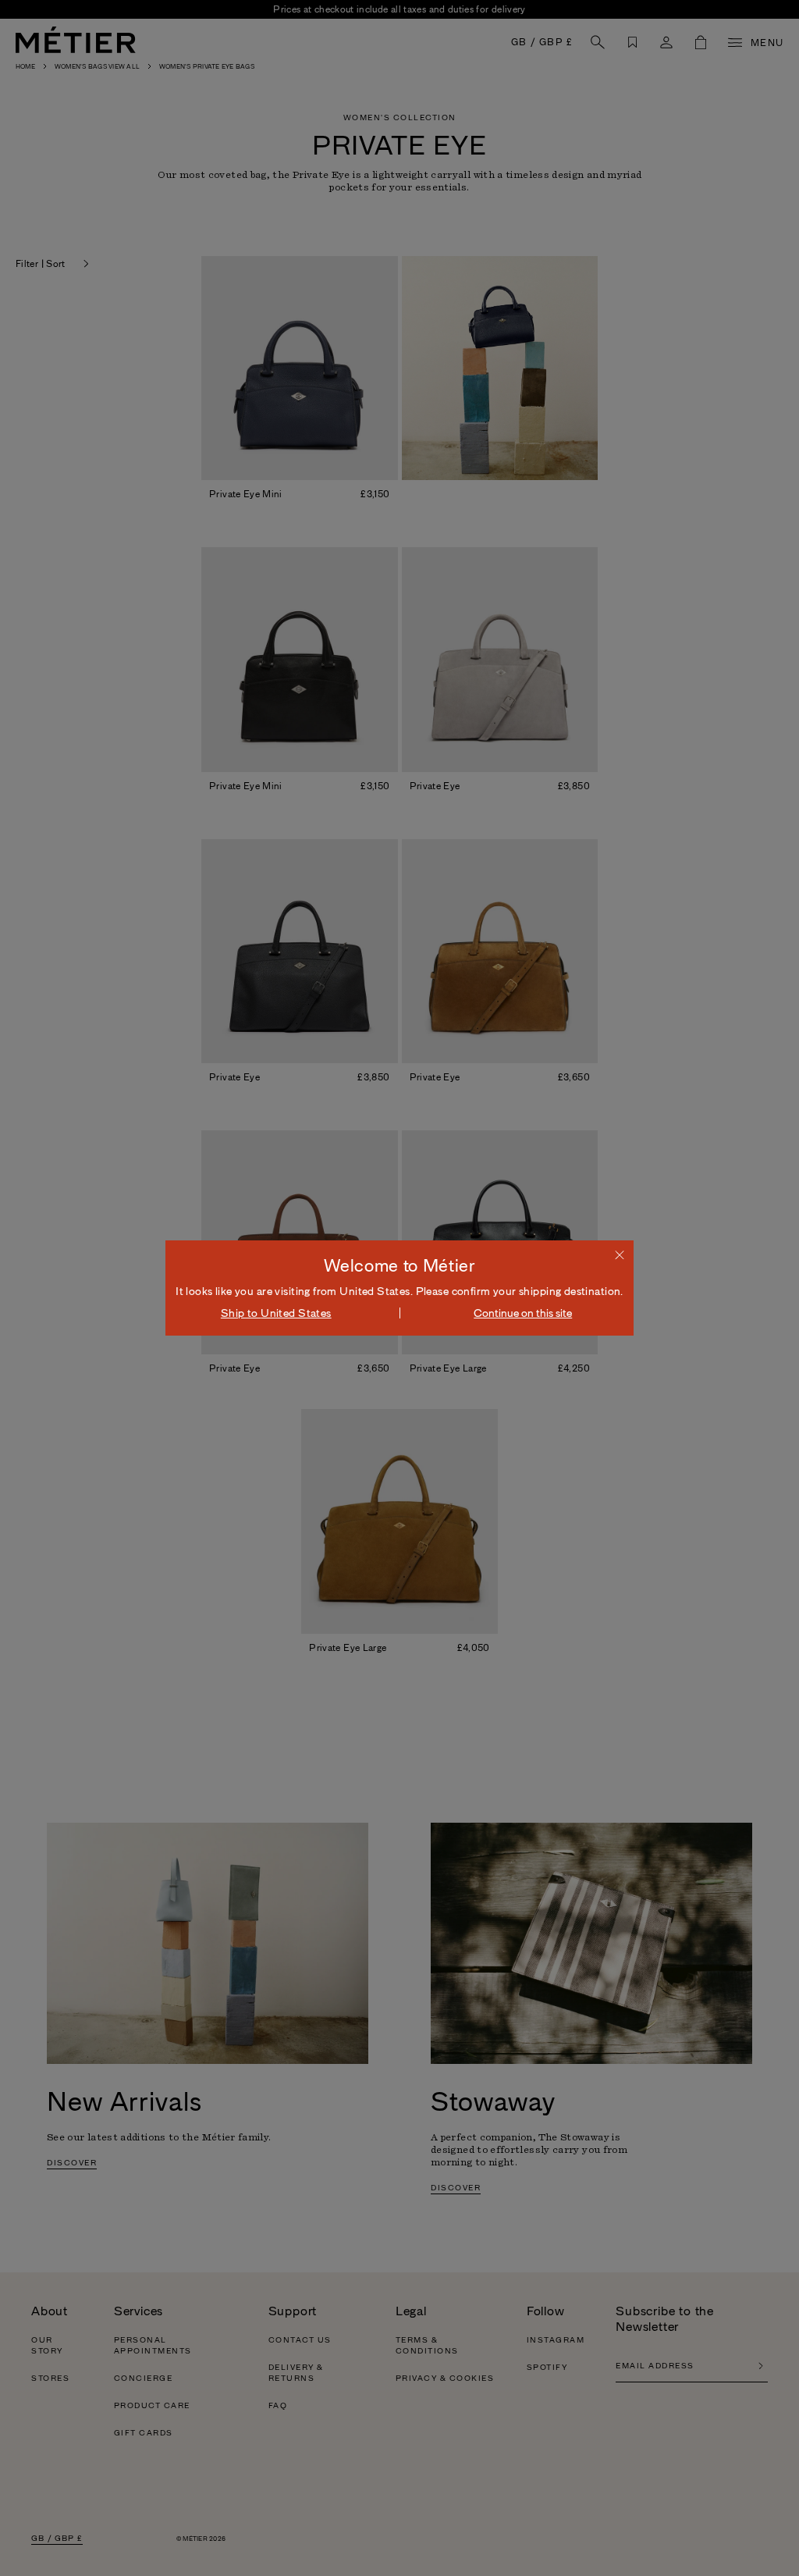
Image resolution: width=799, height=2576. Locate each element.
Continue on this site (523, 1313)
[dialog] (399, 1288)
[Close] (620, 1254)
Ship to (276, 1313)
